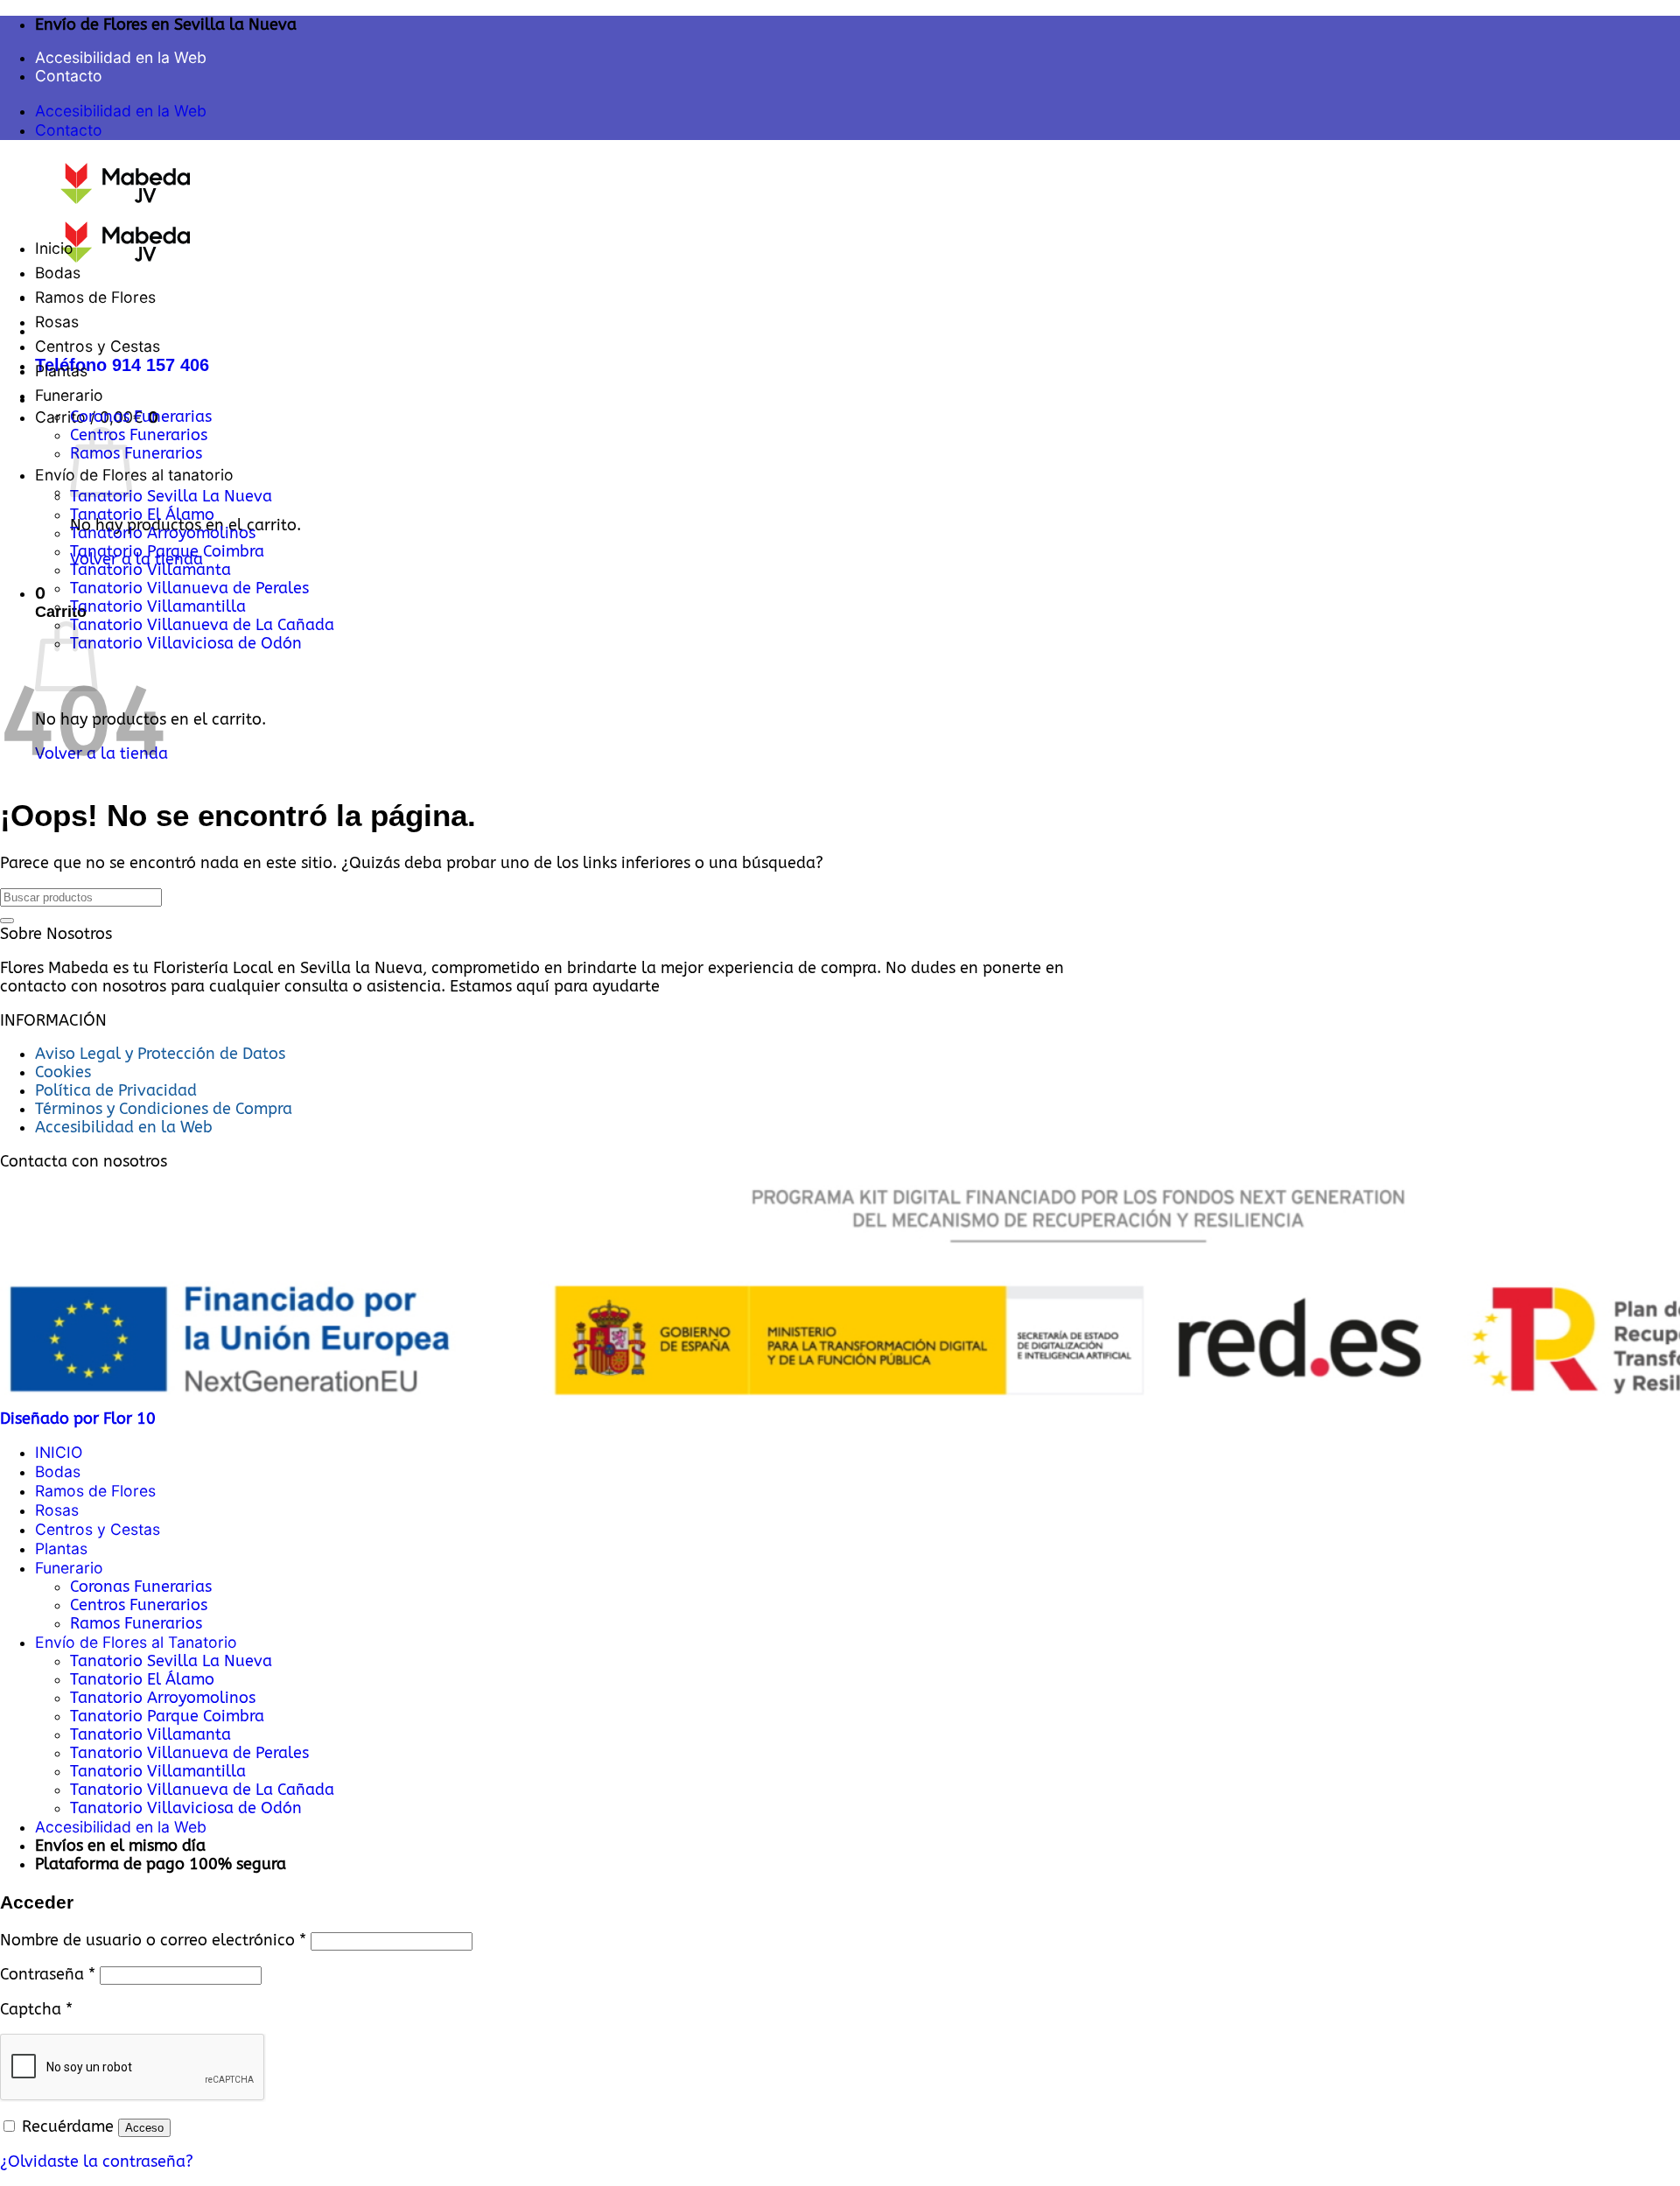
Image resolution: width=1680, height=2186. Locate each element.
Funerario (69, 395)
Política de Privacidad (116, 1091)
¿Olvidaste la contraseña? (97, 2162)
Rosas (57, 322)
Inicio (54, 248)
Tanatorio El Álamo (142, 515)
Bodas (58, 273)
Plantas (61, 371)
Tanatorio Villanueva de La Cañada (202, 625)
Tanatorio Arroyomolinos (163, 533)
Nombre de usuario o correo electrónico (153, 1941)
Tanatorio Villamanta (150, 570)
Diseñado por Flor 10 (78, 1419)
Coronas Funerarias (141, 417)
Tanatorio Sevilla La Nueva (171, 497)
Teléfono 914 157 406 (122, 365)
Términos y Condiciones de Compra (164, 1109)
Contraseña (48, 1975)
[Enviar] (7, 921)
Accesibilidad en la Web (121, 57)
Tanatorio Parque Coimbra (167, 552)
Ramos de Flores (95, 297)
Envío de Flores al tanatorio (134, 475)
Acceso (144, 2128)
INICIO (59, 1452)
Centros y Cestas (98, 346)
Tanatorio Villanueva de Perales (189, 589)
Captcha (36, 2010)
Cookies (63, 1072)
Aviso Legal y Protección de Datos (160, 1054)
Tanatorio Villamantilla (158, 607)
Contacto (69, 76)
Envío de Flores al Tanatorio (136, 1642)
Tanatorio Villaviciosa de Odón (186, 644)
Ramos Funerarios (136, 454)
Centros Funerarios (139, 435)
